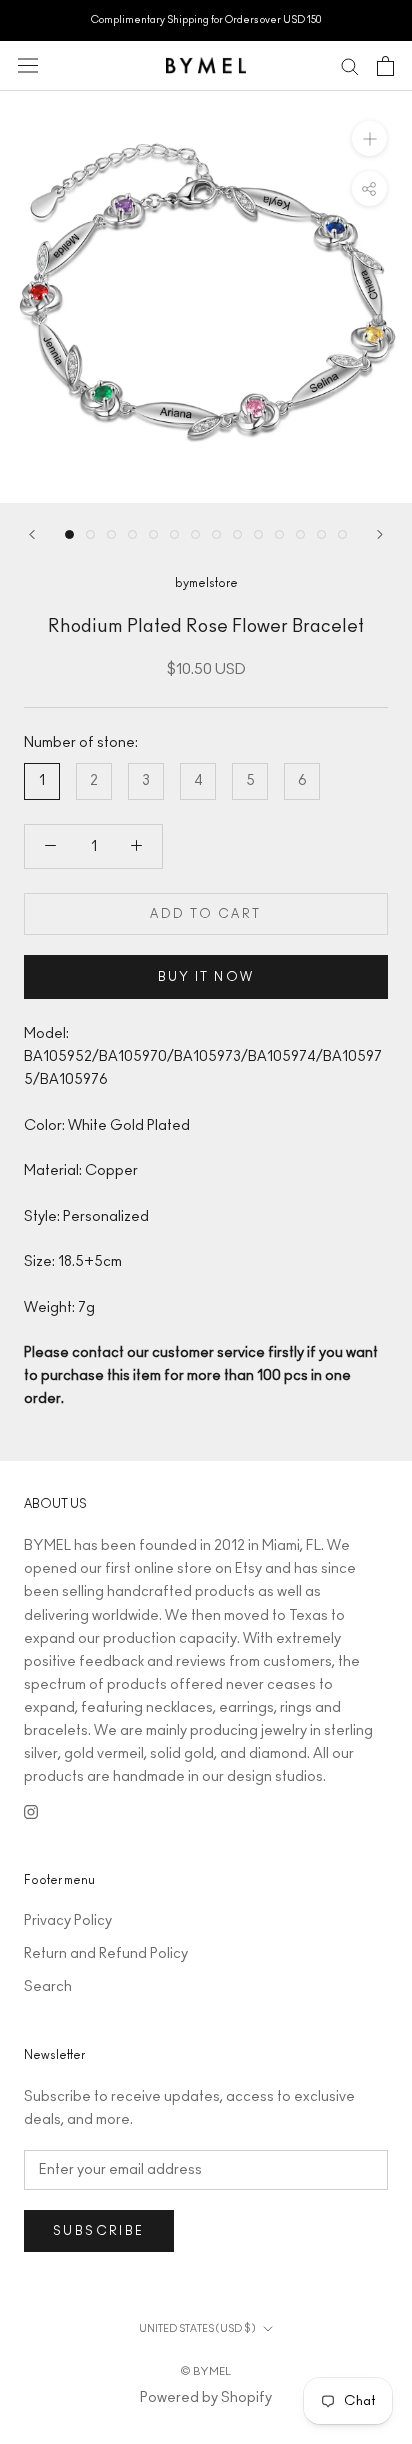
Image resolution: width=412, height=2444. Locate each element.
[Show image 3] (111, 534)
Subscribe (99, 2231)
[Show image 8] (216, 534)
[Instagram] (31, 1811)
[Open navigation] (28, 65)
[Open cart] (385, 66)
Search (48, 1987)
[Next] (380, 534)
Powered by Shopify (206, 2398)
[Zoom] (369, 137)
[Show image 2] (90, 534)
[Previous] (32, 534)
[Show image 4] (132, 534)
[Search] (350, 65)
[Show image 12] (300, 534)
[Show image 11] (279, 534)
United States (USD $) (197, 2329)
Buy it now (206, 977)
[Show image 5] (153, 534)
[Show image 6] (174, 534)
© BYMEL (206, 2371)
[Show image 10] (258, 534)
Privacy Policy (68, 1921)
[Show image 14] (342, 534)
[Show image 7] (195, 534)
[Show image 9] (237, 534)
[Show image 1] (69, 534)
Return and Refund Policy (106, 1954)
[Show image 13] (321, 534)
